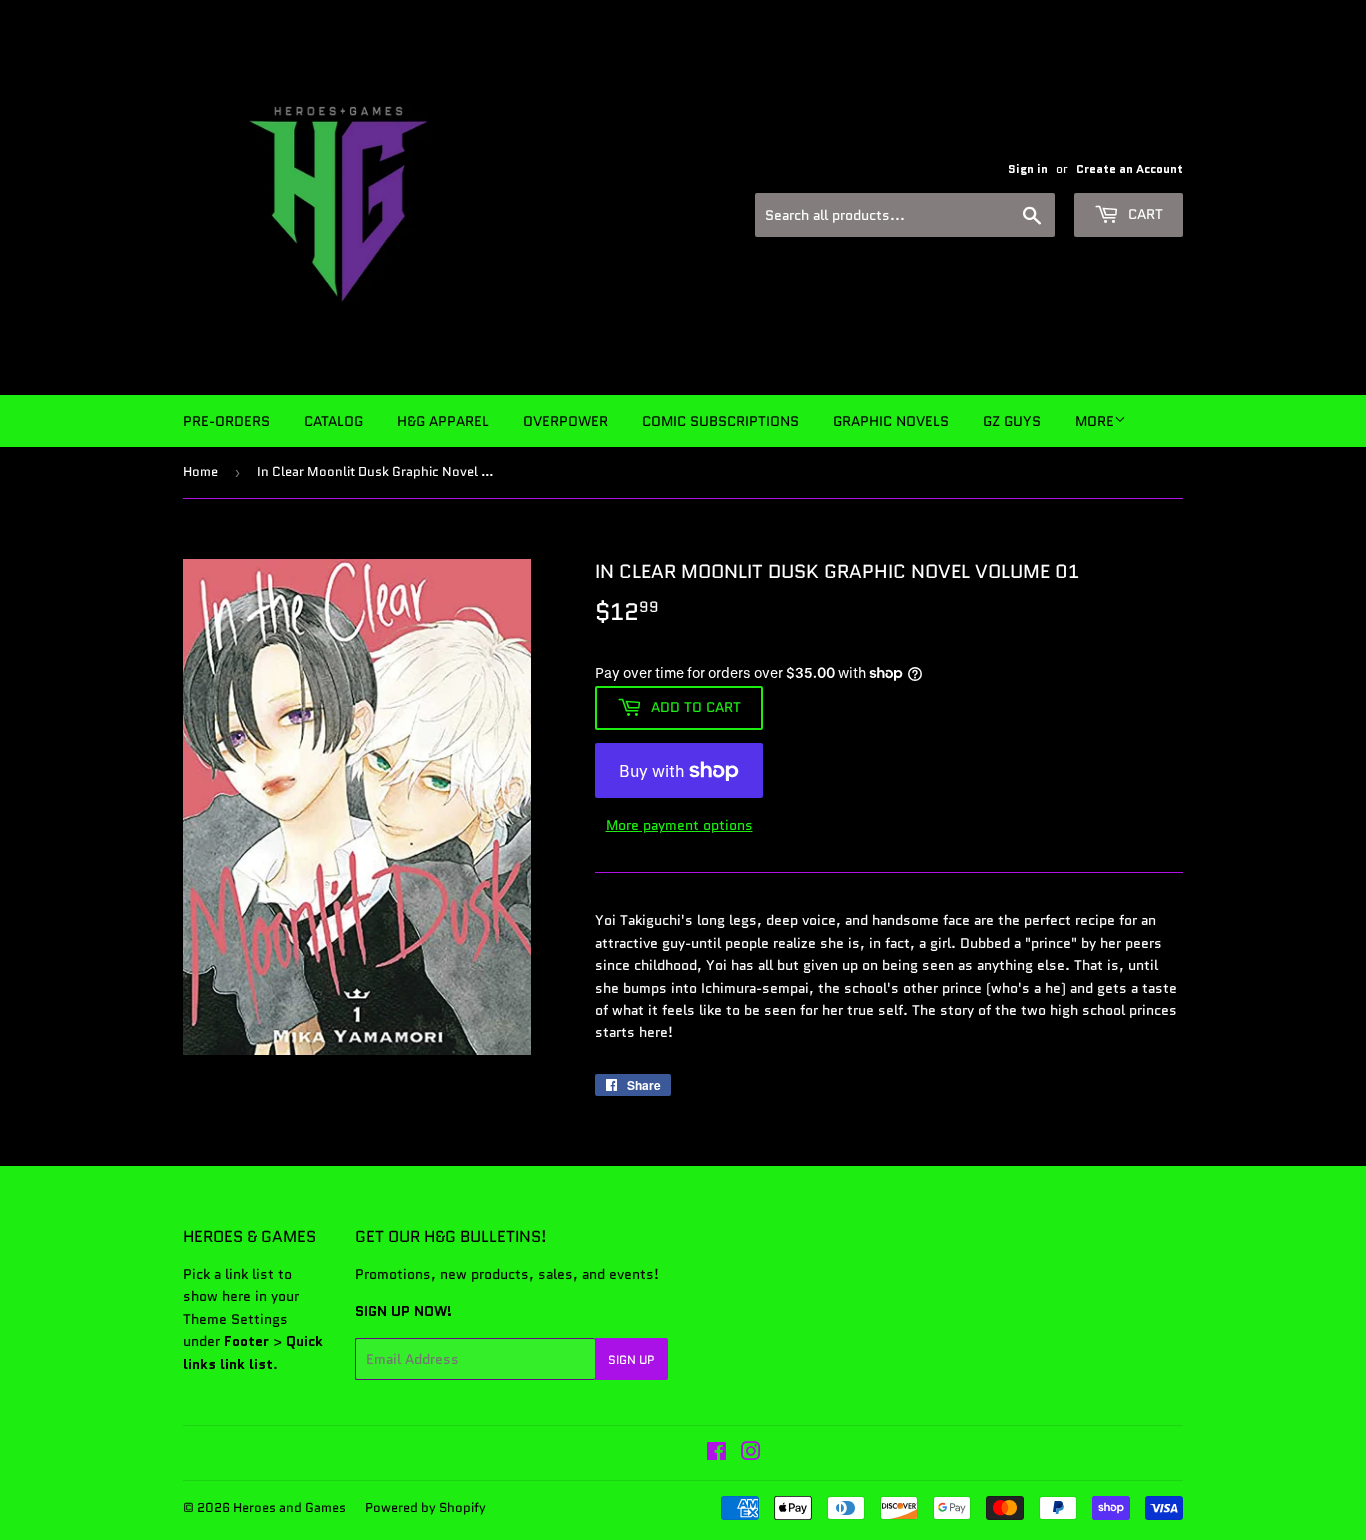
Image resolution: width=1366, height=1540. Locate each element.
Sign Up (631, 1359)
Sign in (1028, 168)
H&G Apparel (443, 421)
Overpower (565, 421)
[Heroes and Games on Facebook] (716, 1454)
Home (200, 471)
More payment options (679, 825)
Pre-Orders (226, 421)
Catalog (333, 421)
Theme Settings (235, 1319)
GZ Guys (1012, 421)
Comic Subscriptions (720, 421)
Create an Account (1129, 168)
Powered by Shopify (425, 1507)
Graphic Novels (891, 421)
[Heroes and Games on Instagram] (751, 1454)
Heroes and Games (289, 1507)
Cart (1143, 214)
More (1094, 421)
